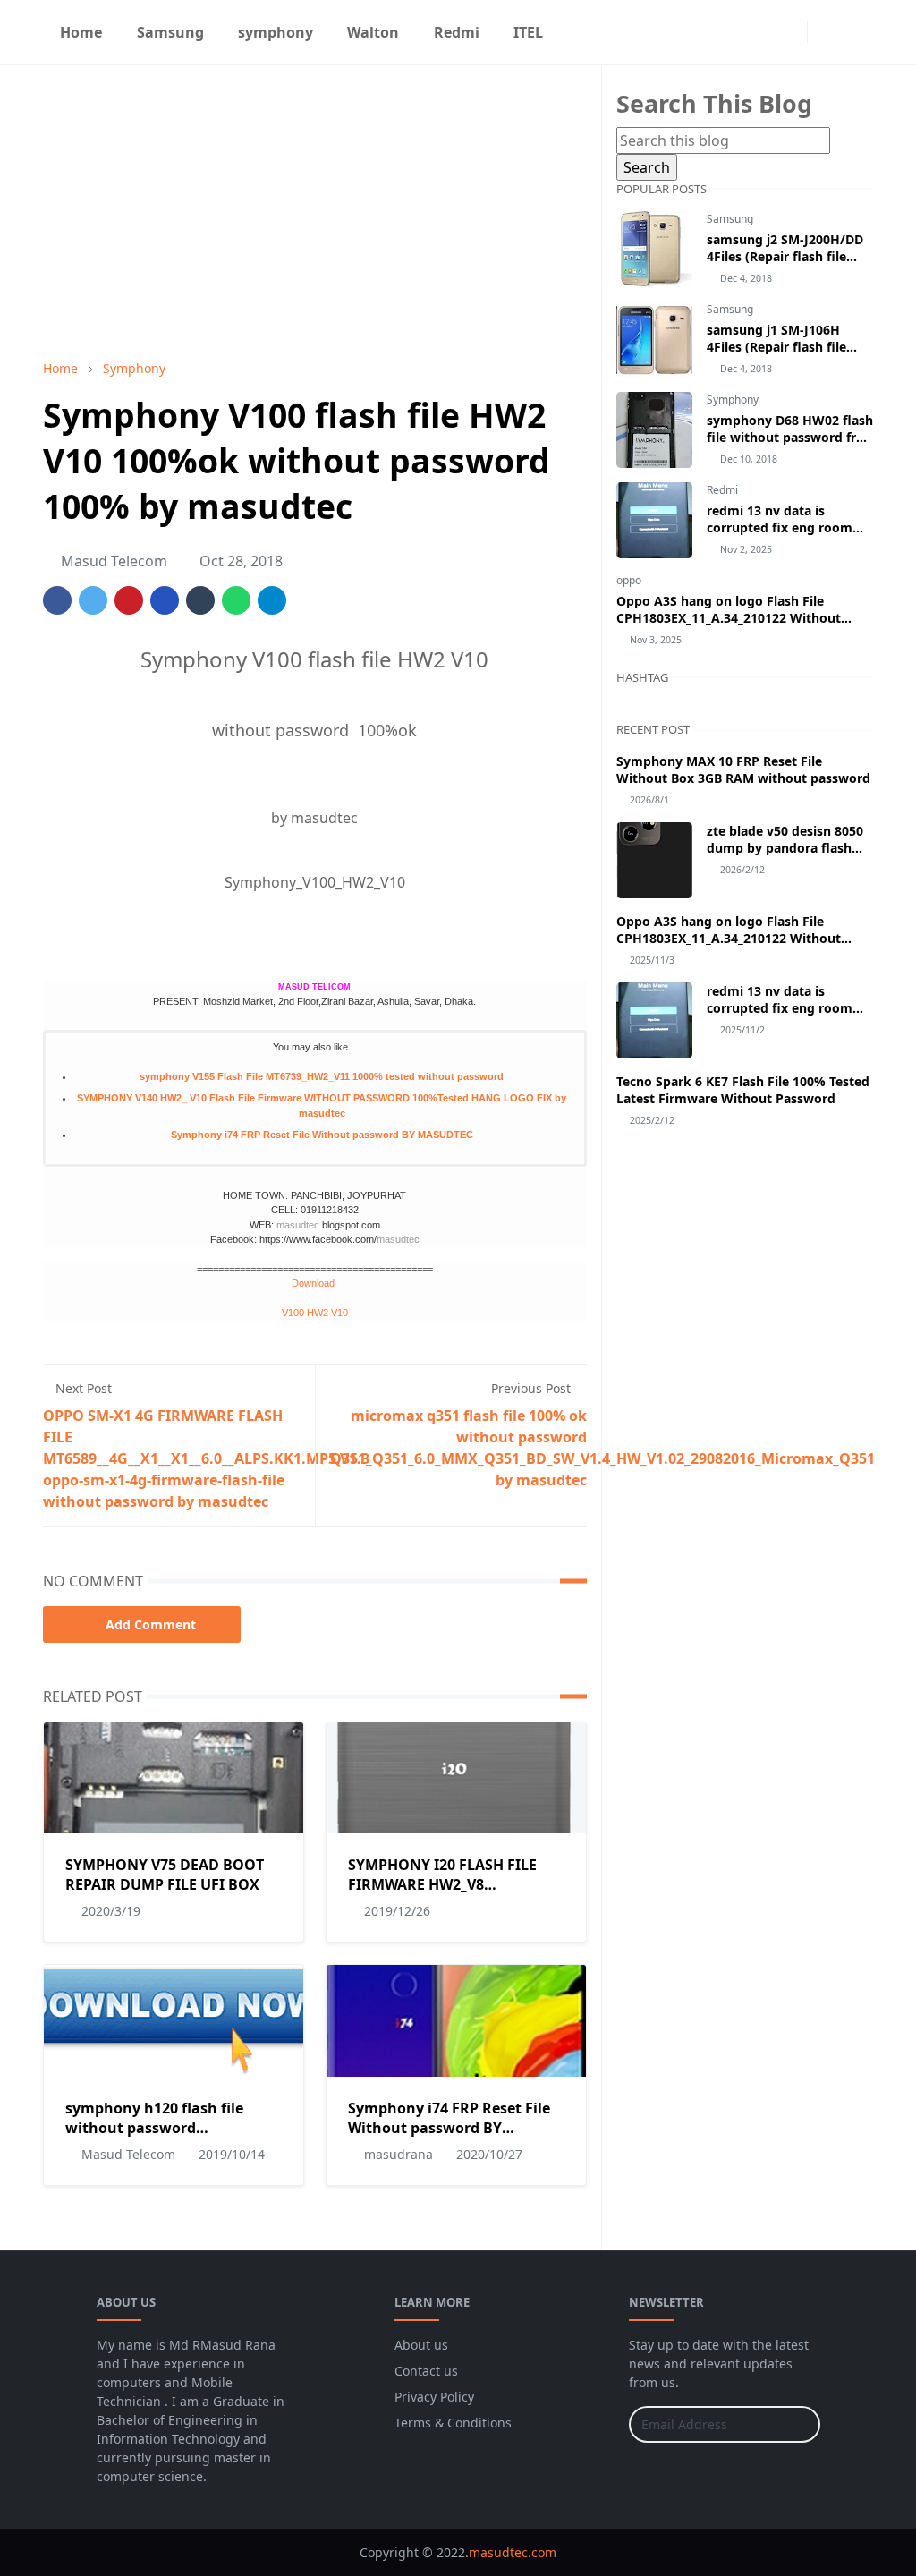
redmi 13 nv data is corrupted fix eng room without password (780, 527)
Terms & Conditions (453, 2423)
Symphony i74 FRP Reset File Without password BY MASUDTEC (322, 1135)
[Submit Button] (799, 2424)
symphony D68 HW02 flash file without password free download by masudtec (790, 437)
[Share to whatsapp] (236, 600)
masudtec (298, 1225)
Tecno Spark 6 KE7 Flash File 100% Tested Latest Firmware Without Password (743, 1090)
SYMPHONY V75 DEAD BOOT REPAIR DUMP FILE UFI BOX (165, 1875)
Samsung (730, 219)
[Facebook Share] (57, 600)
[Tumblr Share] (200, 600)
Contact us (426, 2371)
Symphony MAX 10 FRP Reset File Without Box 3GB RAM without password (743, 769)
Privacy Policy (434, 2397)
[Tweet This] (93, 600)
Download (314, 1283)
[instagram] (789, 32)
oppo (629, 580)
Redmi (722, 490)
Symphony (733, 400)
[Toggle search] (857, 32)
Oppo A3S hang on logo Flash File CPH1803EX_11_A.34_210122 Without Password (729, 618)
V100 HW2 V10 (315, 1313)
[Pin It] (129, 600)
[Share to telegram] (272, 600)
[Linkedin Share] (165, 600)
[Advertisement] (315, 212)
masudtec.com (513, 2552)
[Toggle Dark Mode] (826, 32)
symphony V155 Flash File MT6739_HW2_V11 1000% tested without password (322, 1076)
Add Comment (151, 1624)
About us (421, 2345)
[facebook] (760, 32)
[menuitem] (81, 32)
